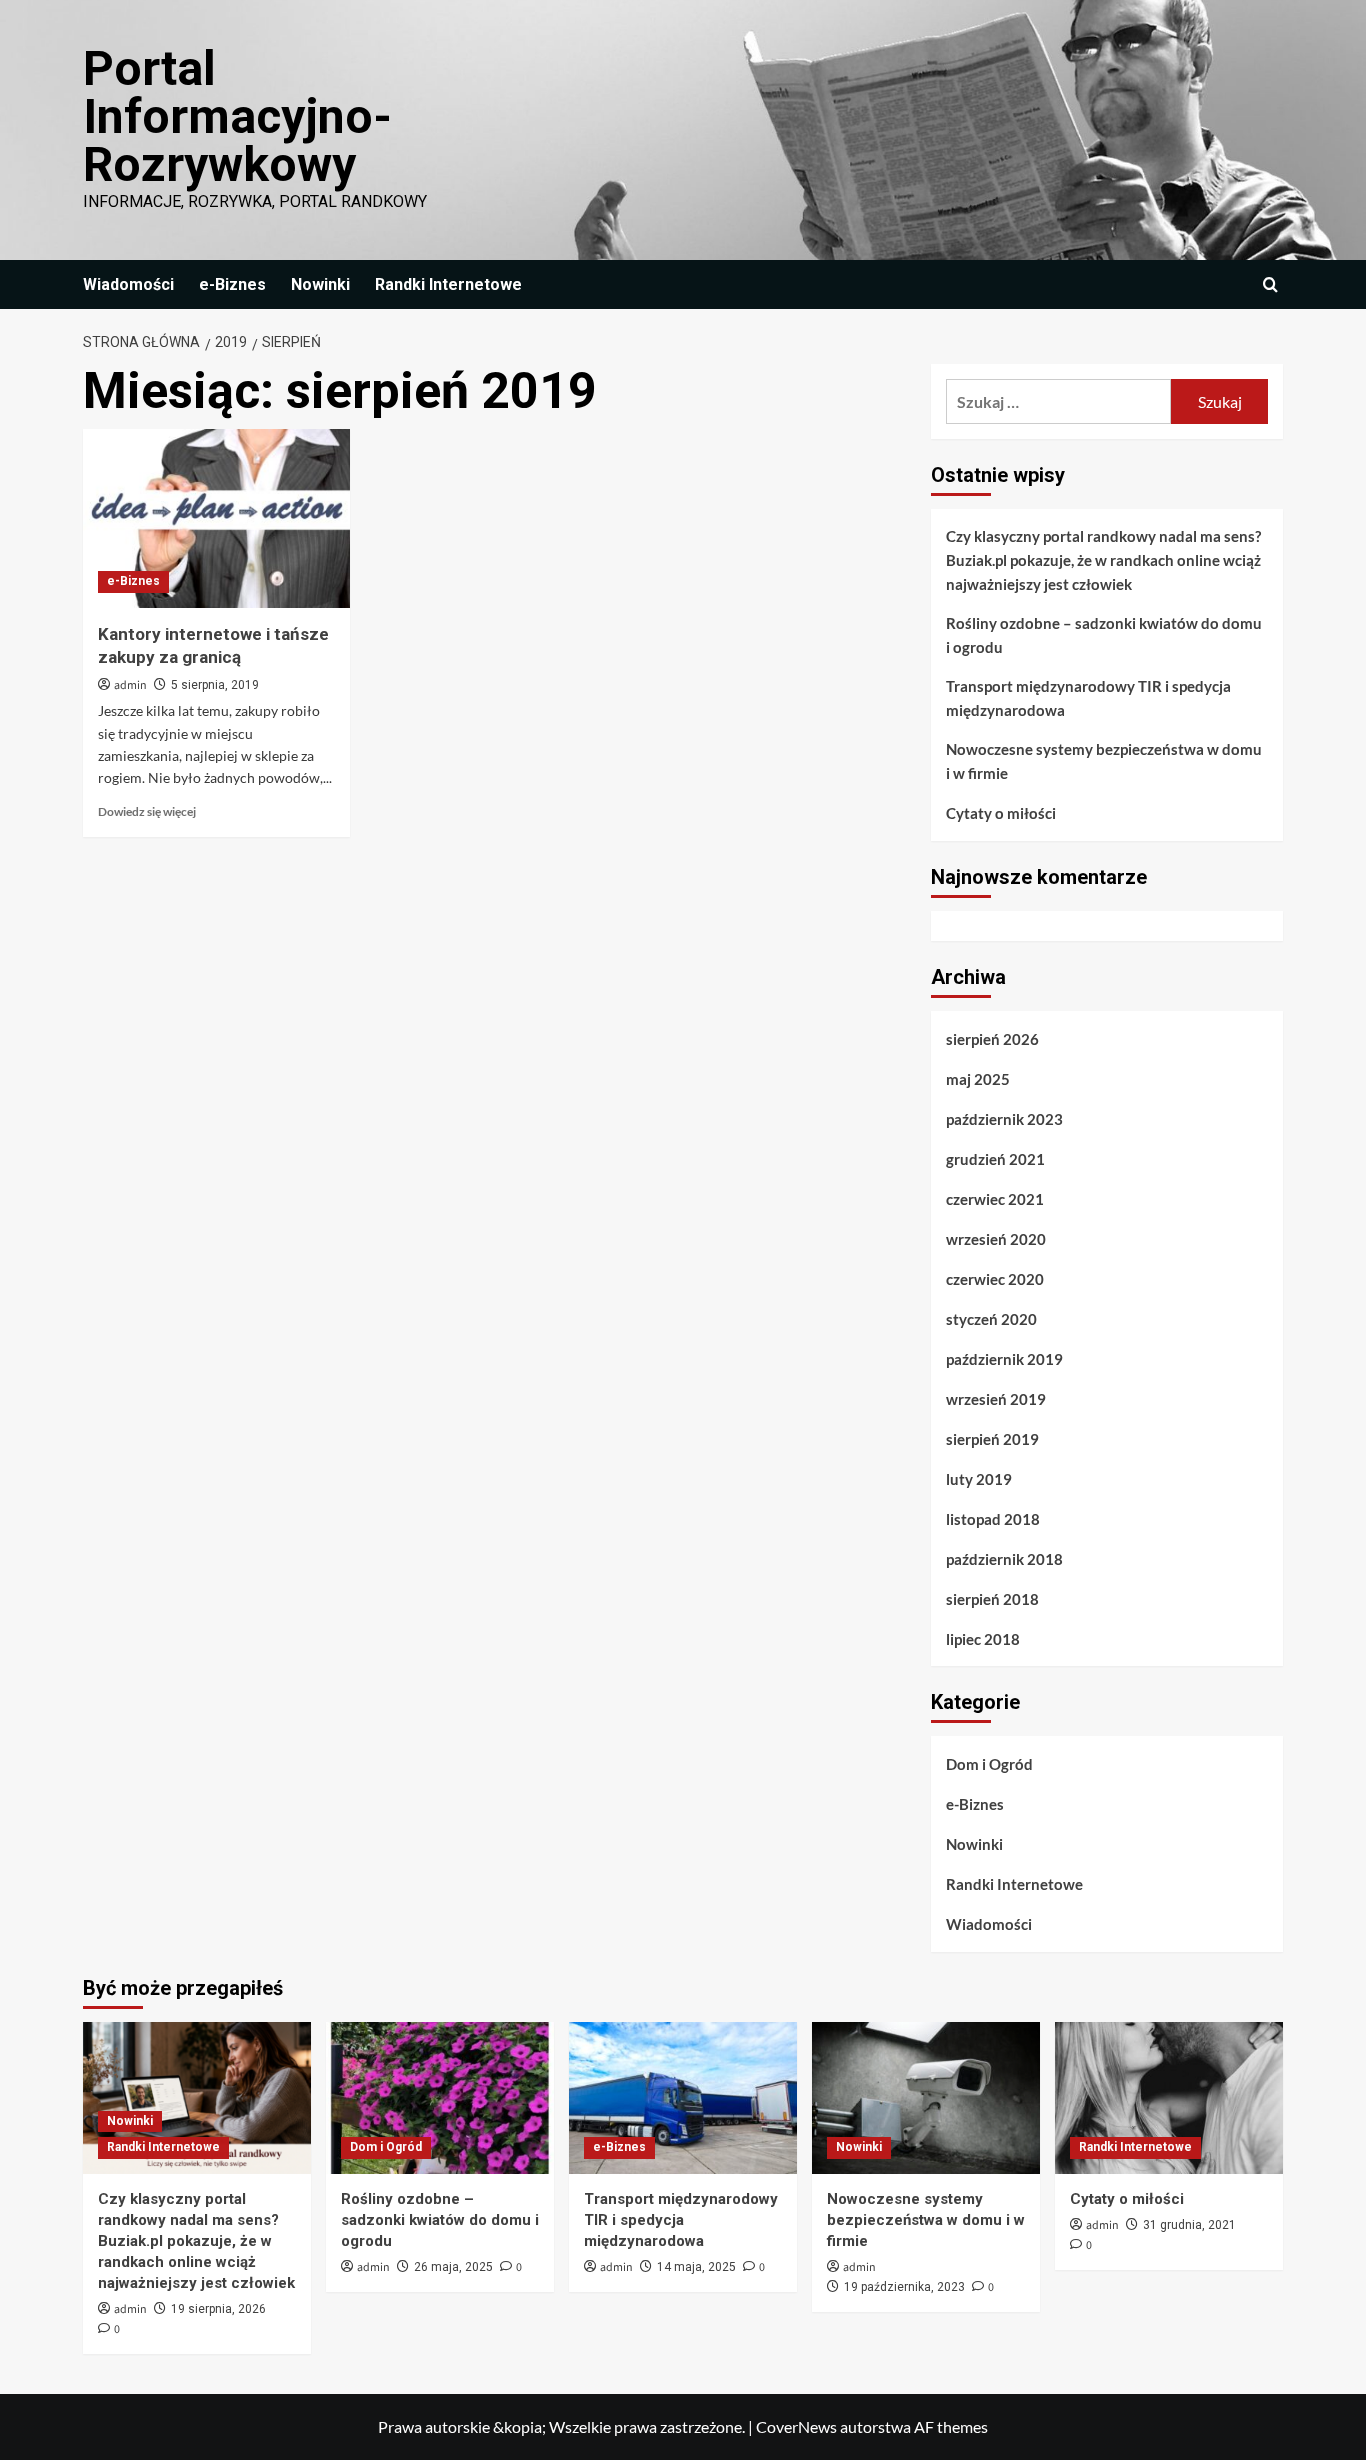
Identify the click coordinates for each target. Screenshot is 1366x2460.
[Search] (1270, 284)
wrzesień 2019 (996, 1399)
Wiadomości (128, 284)
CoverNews (796, 2426)
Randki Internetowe (448, 284)
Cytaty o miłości (1001, 813)
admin (130, 685)
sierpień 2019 (992, 1439)
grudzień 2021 (995, 1159)
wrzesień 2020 (996, 1239)
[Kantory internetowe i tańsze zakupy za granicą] (216, 518)
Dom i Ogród (989, 1764)
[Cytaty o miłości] (1169, 2098)
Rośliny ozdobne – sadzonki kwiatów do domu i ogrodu (1104, 635)
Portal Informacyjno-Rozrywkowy (237, 116)
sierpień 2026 (992, 1039)
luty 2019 (979, 1479)
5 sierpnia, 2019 (215, 685)
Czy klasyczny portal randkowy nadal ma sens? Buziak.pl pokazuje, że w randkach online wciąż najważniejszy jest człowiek (1103, 560)
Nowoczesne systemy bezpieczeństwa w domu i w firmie (1104, 761)
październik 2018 (1004, 1559)
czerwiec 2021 (995, 1199)
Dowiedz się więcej (147, 811)
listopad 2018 (993, 1519)
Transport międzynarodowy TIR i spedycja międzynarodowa (1088, 698)
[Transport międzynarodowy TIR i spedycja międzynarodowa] (683, 2098)
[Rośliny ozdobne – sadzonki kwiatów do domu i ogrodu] (440, 2098)
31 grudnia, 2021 (1189, 2225)
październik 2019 (1004, 1359)
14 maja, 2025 (696, 2267)
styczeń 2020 (991, 1319)
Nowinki (320, 284)
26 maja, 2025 (453, 2267)
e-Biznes (232, 284)
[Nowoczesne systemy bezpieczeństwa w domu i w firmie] (926, 2098)
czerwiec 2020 (995, 1279)
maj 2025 (978, 1079)
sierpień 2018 (992, 1599)
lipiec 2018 (983, 1639)
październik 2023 (1004, 1119)
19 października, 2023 (904, 2287)
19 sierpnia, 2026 (218, 2309)
